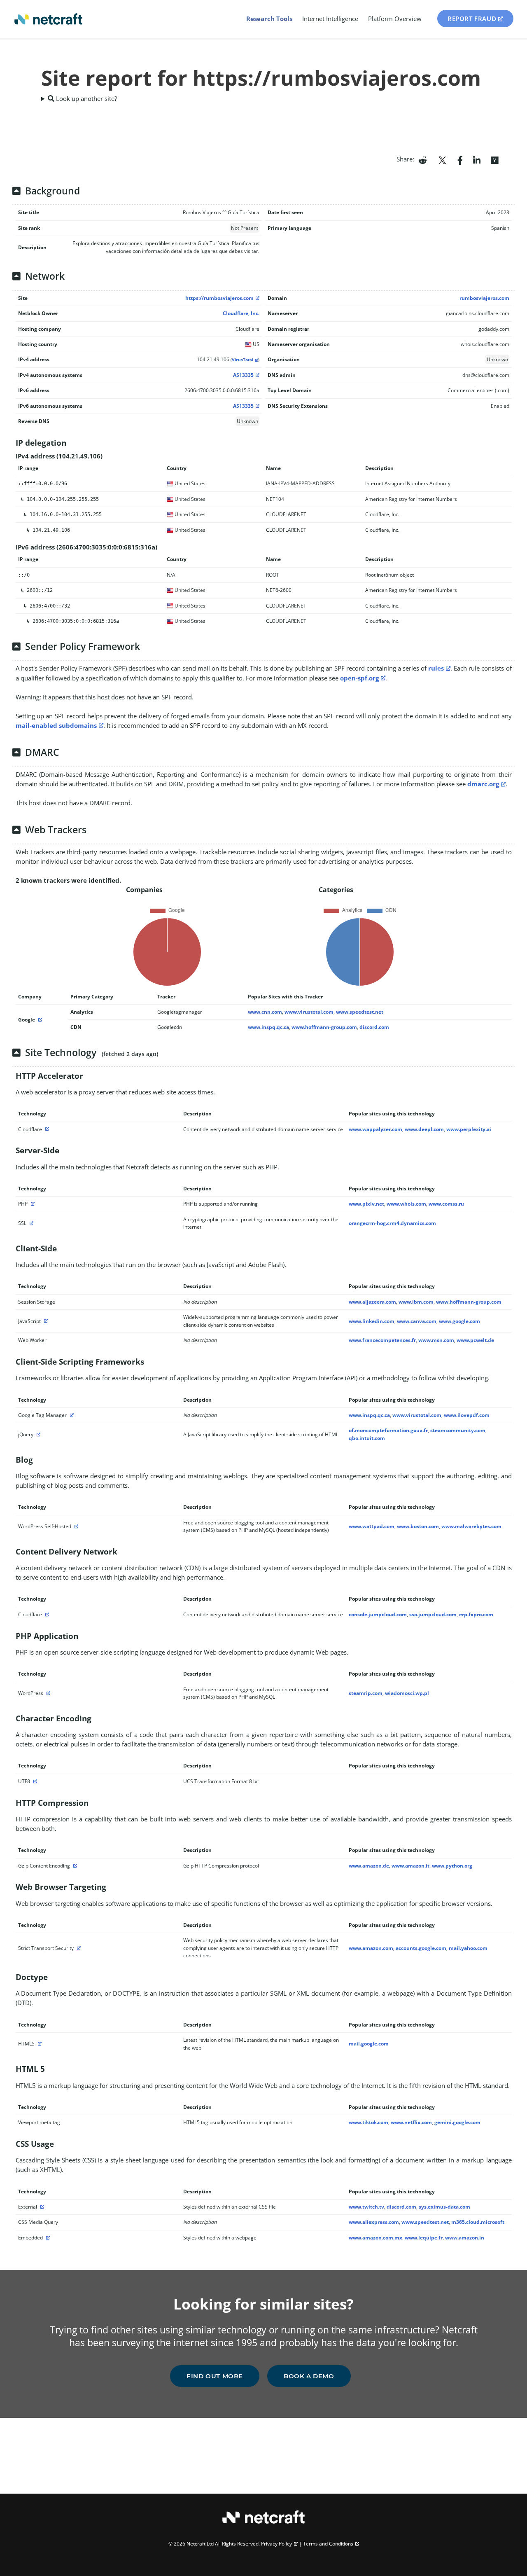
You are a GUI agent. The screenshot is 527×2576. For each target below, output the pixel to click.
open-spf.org (359, 678)
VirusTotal (243, 360)
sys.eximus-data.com (444, 2207)
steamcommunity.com (458, 1430)
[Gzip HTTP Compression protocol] (74, 1866)
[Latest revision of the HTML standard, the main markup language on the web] (39, 2044)
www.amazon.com (371, 1948)
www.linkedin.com (372, 1321)
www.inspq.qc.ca (268, 1027)
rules (436, 668)
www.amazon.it (410, 1866)
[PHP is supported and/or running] (32, 1204)
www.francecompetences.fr (382, 1340)
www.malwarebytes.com (471, 1526)
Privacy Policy (276, 2544)
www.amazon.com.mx (375, 2238)
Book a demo (309, 2376)
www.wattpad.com (372, 1526)
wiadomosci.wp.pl (407, 1693)
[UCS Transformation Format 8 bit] (34, 1781)
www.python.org (452, 1866)
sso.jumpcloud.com (433, 1614)
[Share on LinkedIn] (477, 159)
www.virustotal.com (309, 1012)
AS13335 (243, 375)
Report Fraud (472, 19)
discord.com (374, 1027)
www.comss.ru (446, 1204)
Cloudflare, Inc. (241, 313)
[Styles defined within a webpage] (47, 2238)
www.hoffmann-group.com (324, 1027)
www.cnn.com (265, 1012)
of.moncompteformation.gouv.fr (388, 1430)
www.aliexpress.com (374, 2222)
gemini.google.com (457, 2122)
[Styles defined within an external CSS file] (41, 2207)
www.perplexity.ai (469, 1129)
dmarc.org (483, 784)
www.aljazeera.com (372, 1302)
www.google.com (459, 1321)
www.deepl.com (424, 1129)
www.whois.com (406, 1204)
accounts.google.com (421, 1948)
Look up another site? (86, 98)
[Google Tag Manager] (71, 1415)
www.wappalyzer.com (375, 1129)
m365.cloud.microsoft (478, 2222)
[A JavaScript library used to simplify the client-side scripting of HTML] (37, 1434)
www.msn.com (436, 1340)
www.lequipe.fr (424, 2238)
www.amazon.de (369, 1866)
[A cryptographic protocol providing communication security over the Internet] (30, 1223)
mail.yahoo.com (468, 1948)
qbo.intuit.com (367, 1438)
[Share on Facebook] (460, 159)
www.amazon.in (465, 2238)
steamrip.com (366, 1693)
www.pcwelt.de (475, 1340)
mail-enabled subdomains (56, 725)
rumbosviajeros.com (484, 298)
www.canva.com (417, 1321)
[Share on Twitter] (442, 159)
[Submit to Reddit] (423, 159)
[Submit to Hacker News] (494, 159)
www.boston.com (418, 1526)
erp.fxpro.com (476, 1614)
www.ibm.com (416, 1302)
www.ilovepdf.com (467, 1415)
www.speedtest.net (360, 1012)
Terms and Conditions (328, 2544)
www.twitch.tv (366, 2207)
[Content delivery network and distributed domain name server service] (46, 1129)
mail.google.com (369, 2044)
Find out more (215, 2376)
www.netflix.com (411, 2122)
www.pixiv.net (366, 1204)
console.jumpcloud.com (378, 1614)
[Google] (39, 1020)
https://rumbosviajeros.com (219, 298)
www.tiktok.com (368, 2122)
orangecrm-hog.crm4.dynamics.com (392, 1223)
